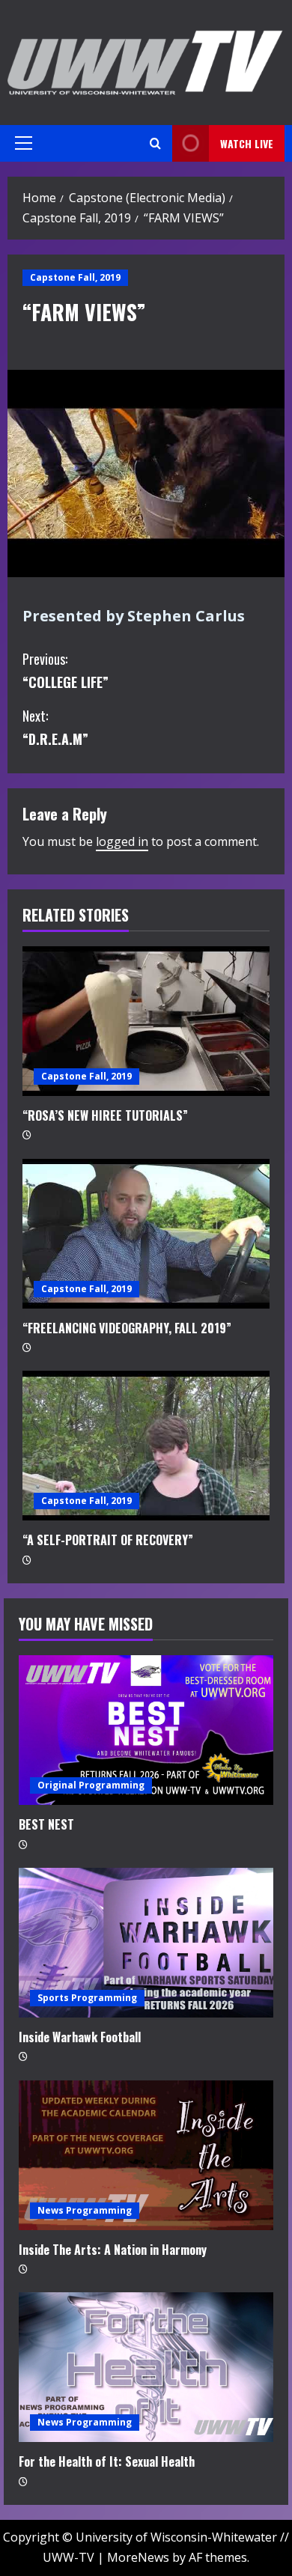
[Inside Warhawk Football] (146, 1943)
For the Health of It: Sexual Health (107, 2461)
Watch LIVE (247, 143)
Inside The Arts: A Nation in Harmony (113, 2250)
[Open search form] (155, 143)
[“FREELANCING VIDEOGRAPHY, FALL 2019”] (146, 1234)
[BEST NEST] (146, 1730)
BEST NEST (46, 1824)
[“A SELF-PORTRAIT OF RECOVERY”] (146, 1446)
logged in (122, 841)
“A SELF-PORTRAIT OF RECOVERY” (108, 1540)
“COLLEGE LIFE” (66, 670)
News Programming (85, 2210)
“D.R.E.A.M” (55, 727)
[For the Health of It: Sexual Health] (146, 2367)
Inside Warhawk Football (80, 2037)
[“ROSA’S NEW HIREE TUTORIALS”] (146, 1021)
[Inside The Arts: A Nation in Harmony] (146, 2155)
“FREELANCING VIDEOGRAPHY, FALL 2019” (127, 1328)
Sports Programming (87, 1998)
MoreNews (138, 2557)
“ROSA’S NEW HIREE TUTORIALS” (105, 1115)
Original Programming (91, 1785)
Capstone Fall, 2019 (75, 277)
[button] (24, 143)
